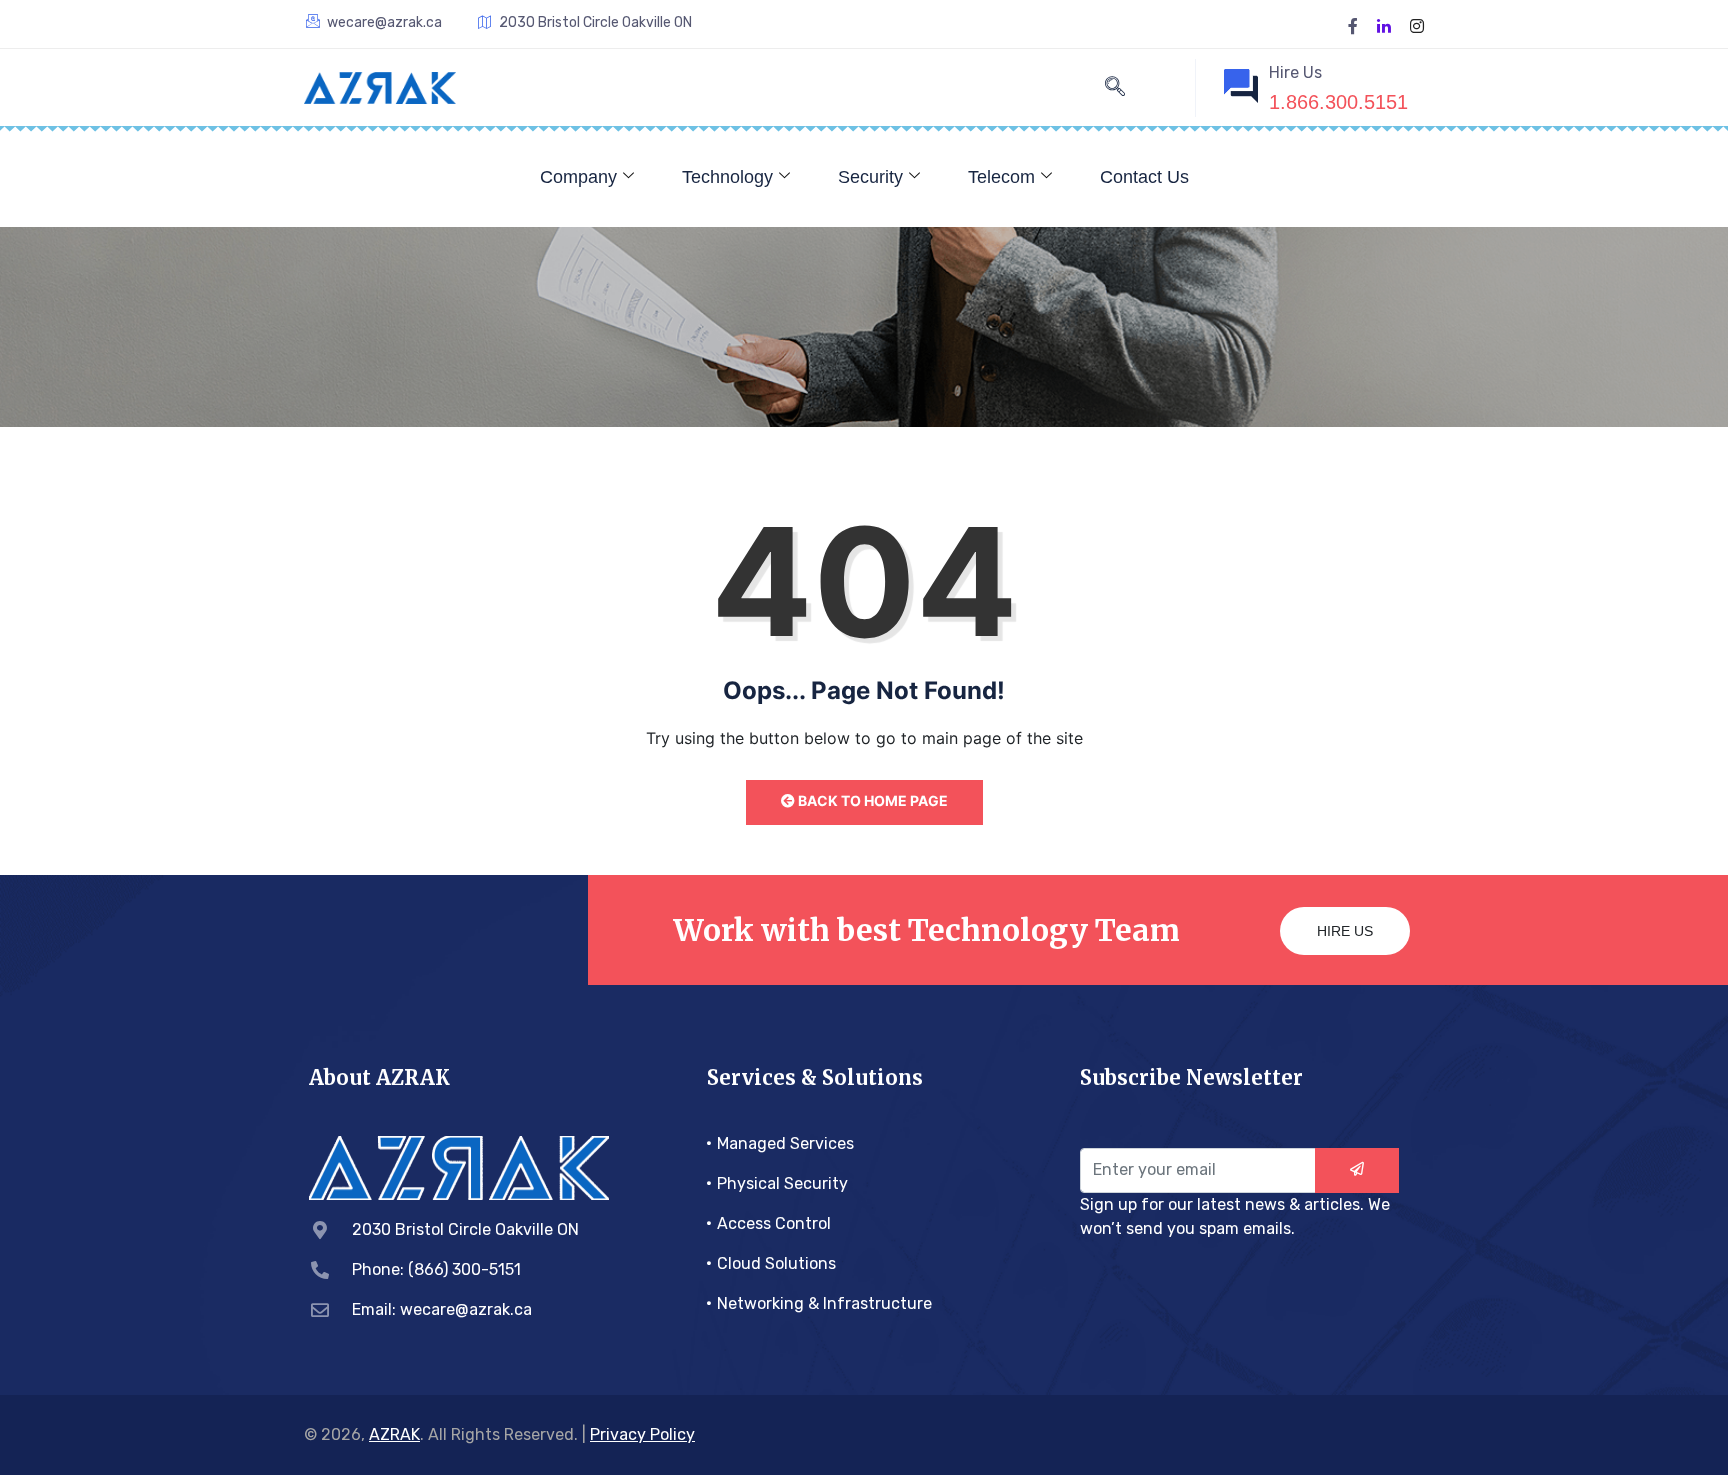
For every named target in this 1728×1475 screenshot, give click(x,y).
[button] (1115, 88)
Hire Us (1345, 931)
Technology (727, 177)
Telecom (1001, 177)
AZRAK (394, 1434)
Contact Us (1144, 177)
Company (578, 177)
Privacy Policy (642, 1434)
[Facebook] (1353, 24)
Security (870, 177)
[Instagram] (1417, 24)
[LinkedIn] (1384, 24)
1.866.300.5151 (1338, 102)
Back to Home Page (871, 800)
